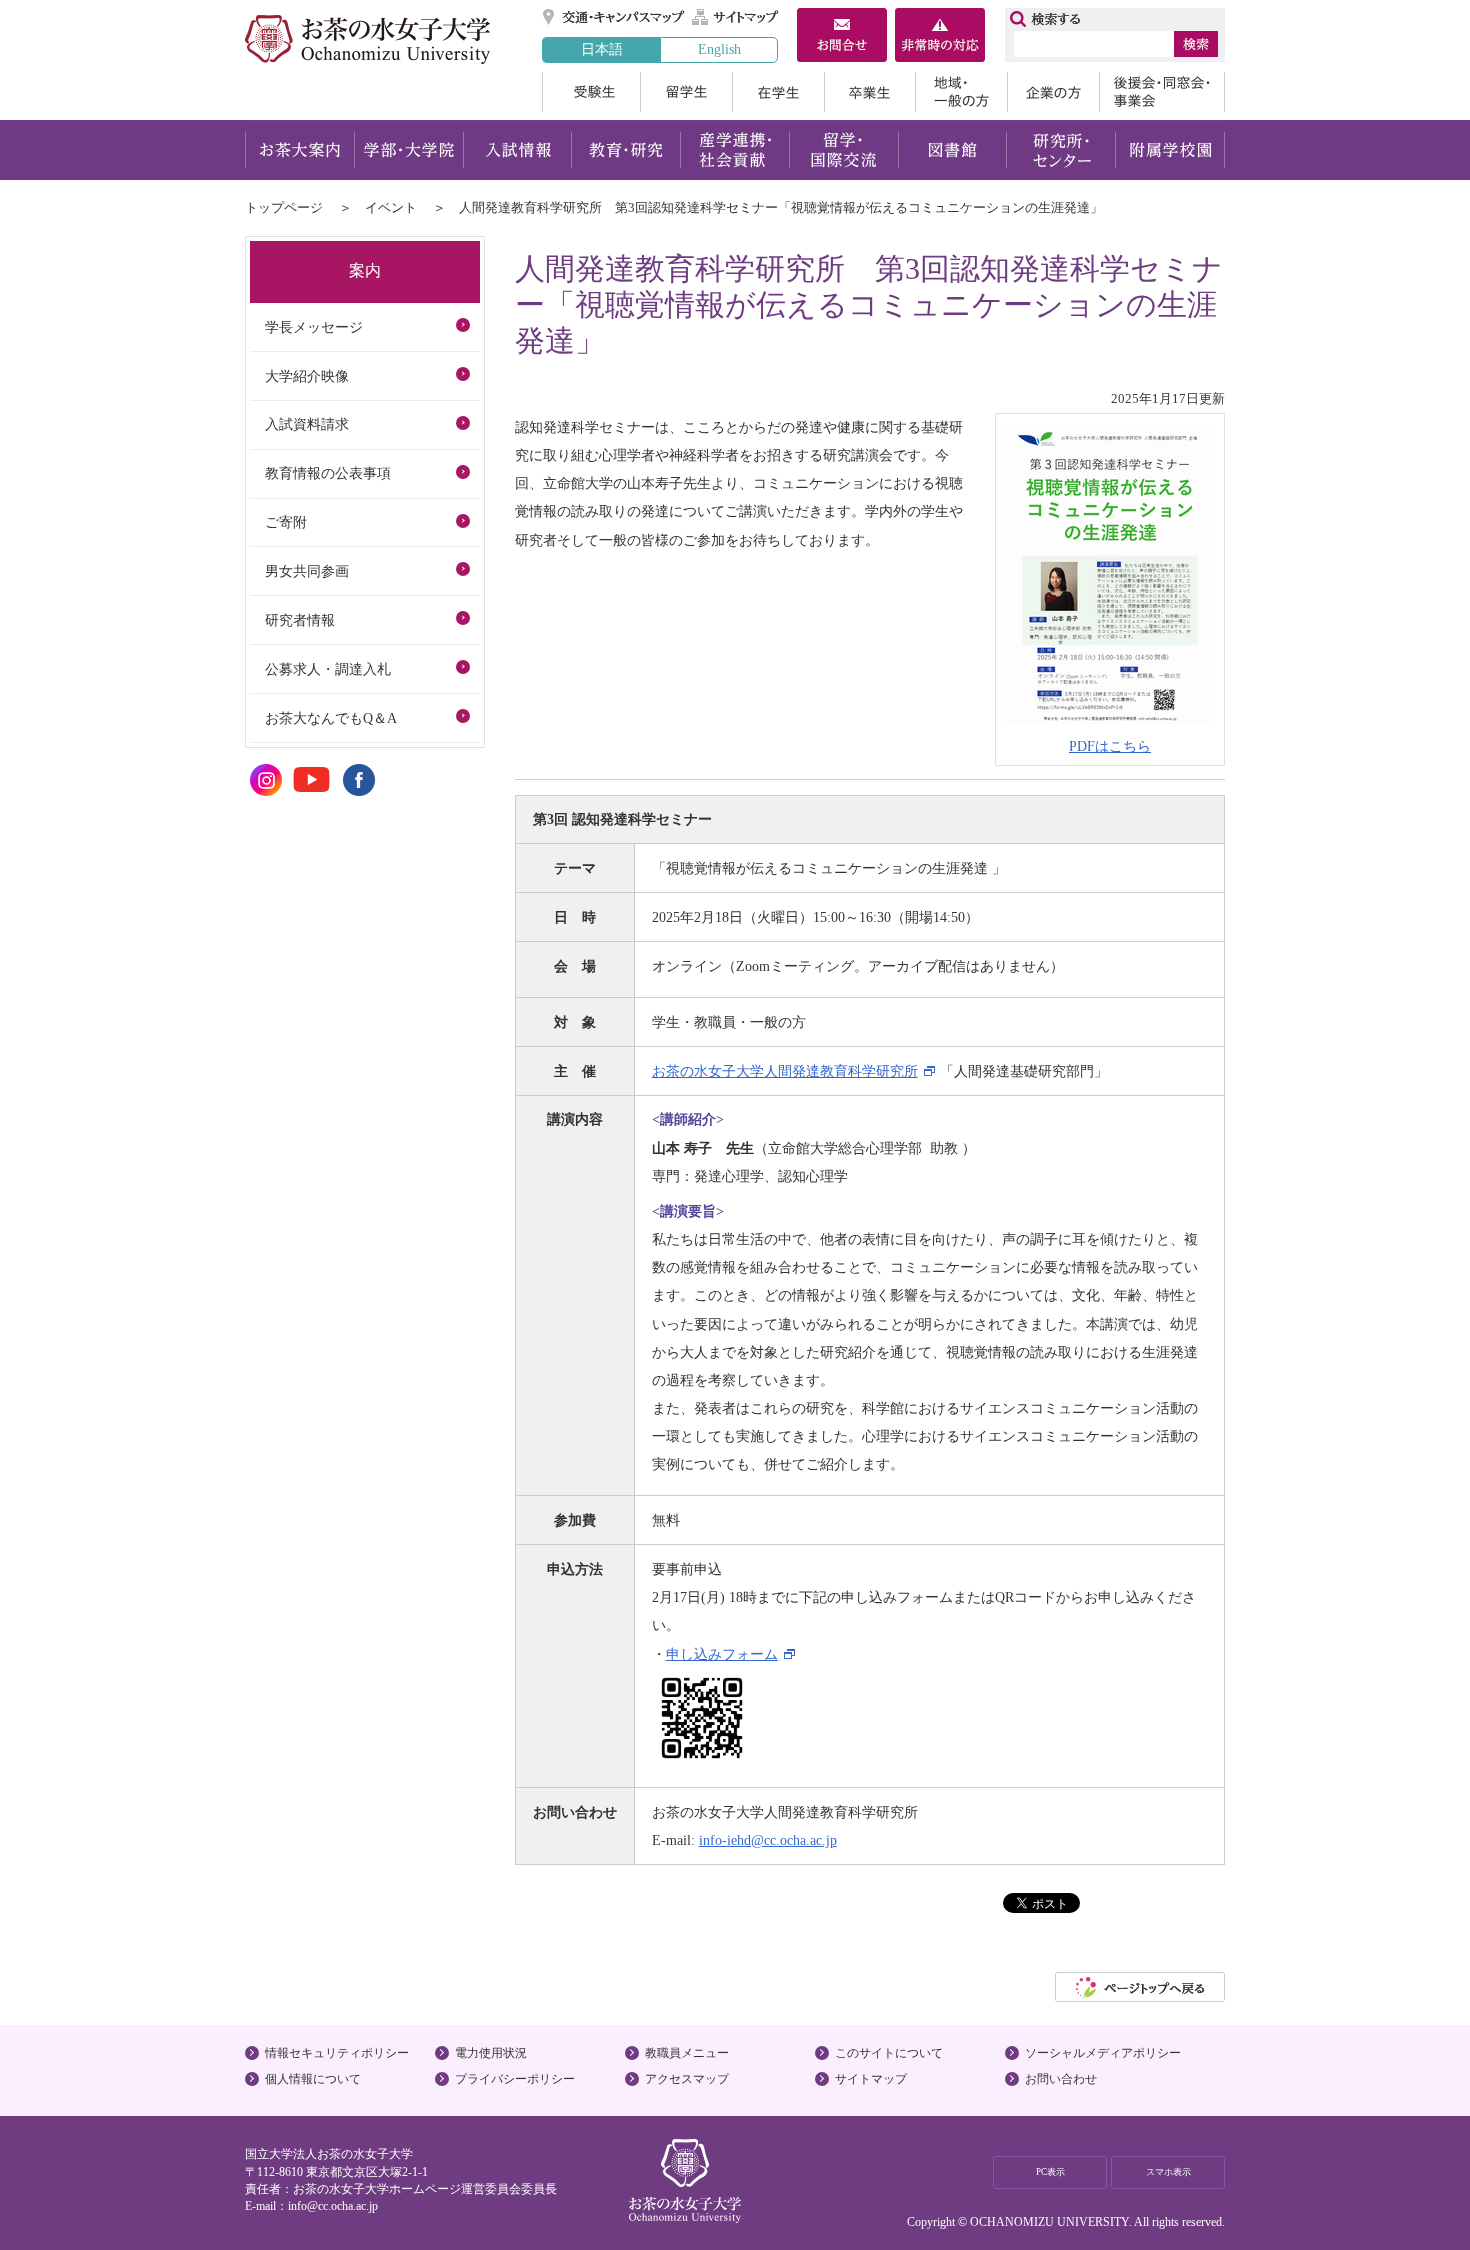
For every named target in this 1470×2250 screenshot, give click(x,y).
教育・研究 (625, 150)
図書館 (952, 150)
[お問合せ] (842, 37)
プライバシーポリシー (515, 2079)
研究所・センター (1061, 150)
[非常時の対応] (940, 37)
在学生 (778, 92)
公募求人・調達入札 (328, 669)
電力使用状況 (491, 2053)
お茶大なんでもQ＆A (331, 718)
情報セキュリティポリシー (337, 2053)
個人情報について (313, 2079)
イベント (391, 207)
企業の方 (1053, 92)
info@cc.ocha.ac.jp (333, 2206)
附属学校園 (1170, 150)
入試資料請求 (307, 424)
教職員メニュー (687, 2053)
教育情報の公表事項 (328, 473)
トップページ (284, 207)
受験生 (591, 92)
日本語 (602, 49)
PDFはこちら (1110, 746)
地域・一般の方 (961, 92)
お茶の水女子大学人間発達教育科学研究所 (785, 1071)
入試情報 (517, 150)
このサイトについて (889, 2053)
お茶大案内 (299, 150)
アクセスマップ (687, 2079)
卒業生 (869, 92)
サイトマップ (736, 17)
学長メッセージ (314, 327)
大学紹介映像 (307, 376)
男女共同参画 (307, 571)
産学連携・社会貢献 (734, 150)
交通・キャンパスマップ (614, 17)
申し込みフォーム (722, 1654)
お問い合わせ (1061, 2079)
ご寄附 (286, 522)
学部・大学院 (408, 150)
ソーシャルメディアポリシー (1103, 2053)
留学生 (686, 92)
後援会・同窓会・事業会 (1162, 92)
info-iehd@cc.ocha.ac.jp (768, 1840)
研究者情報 (300, 620)
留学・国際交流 (843, 150)
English (719, 49)
